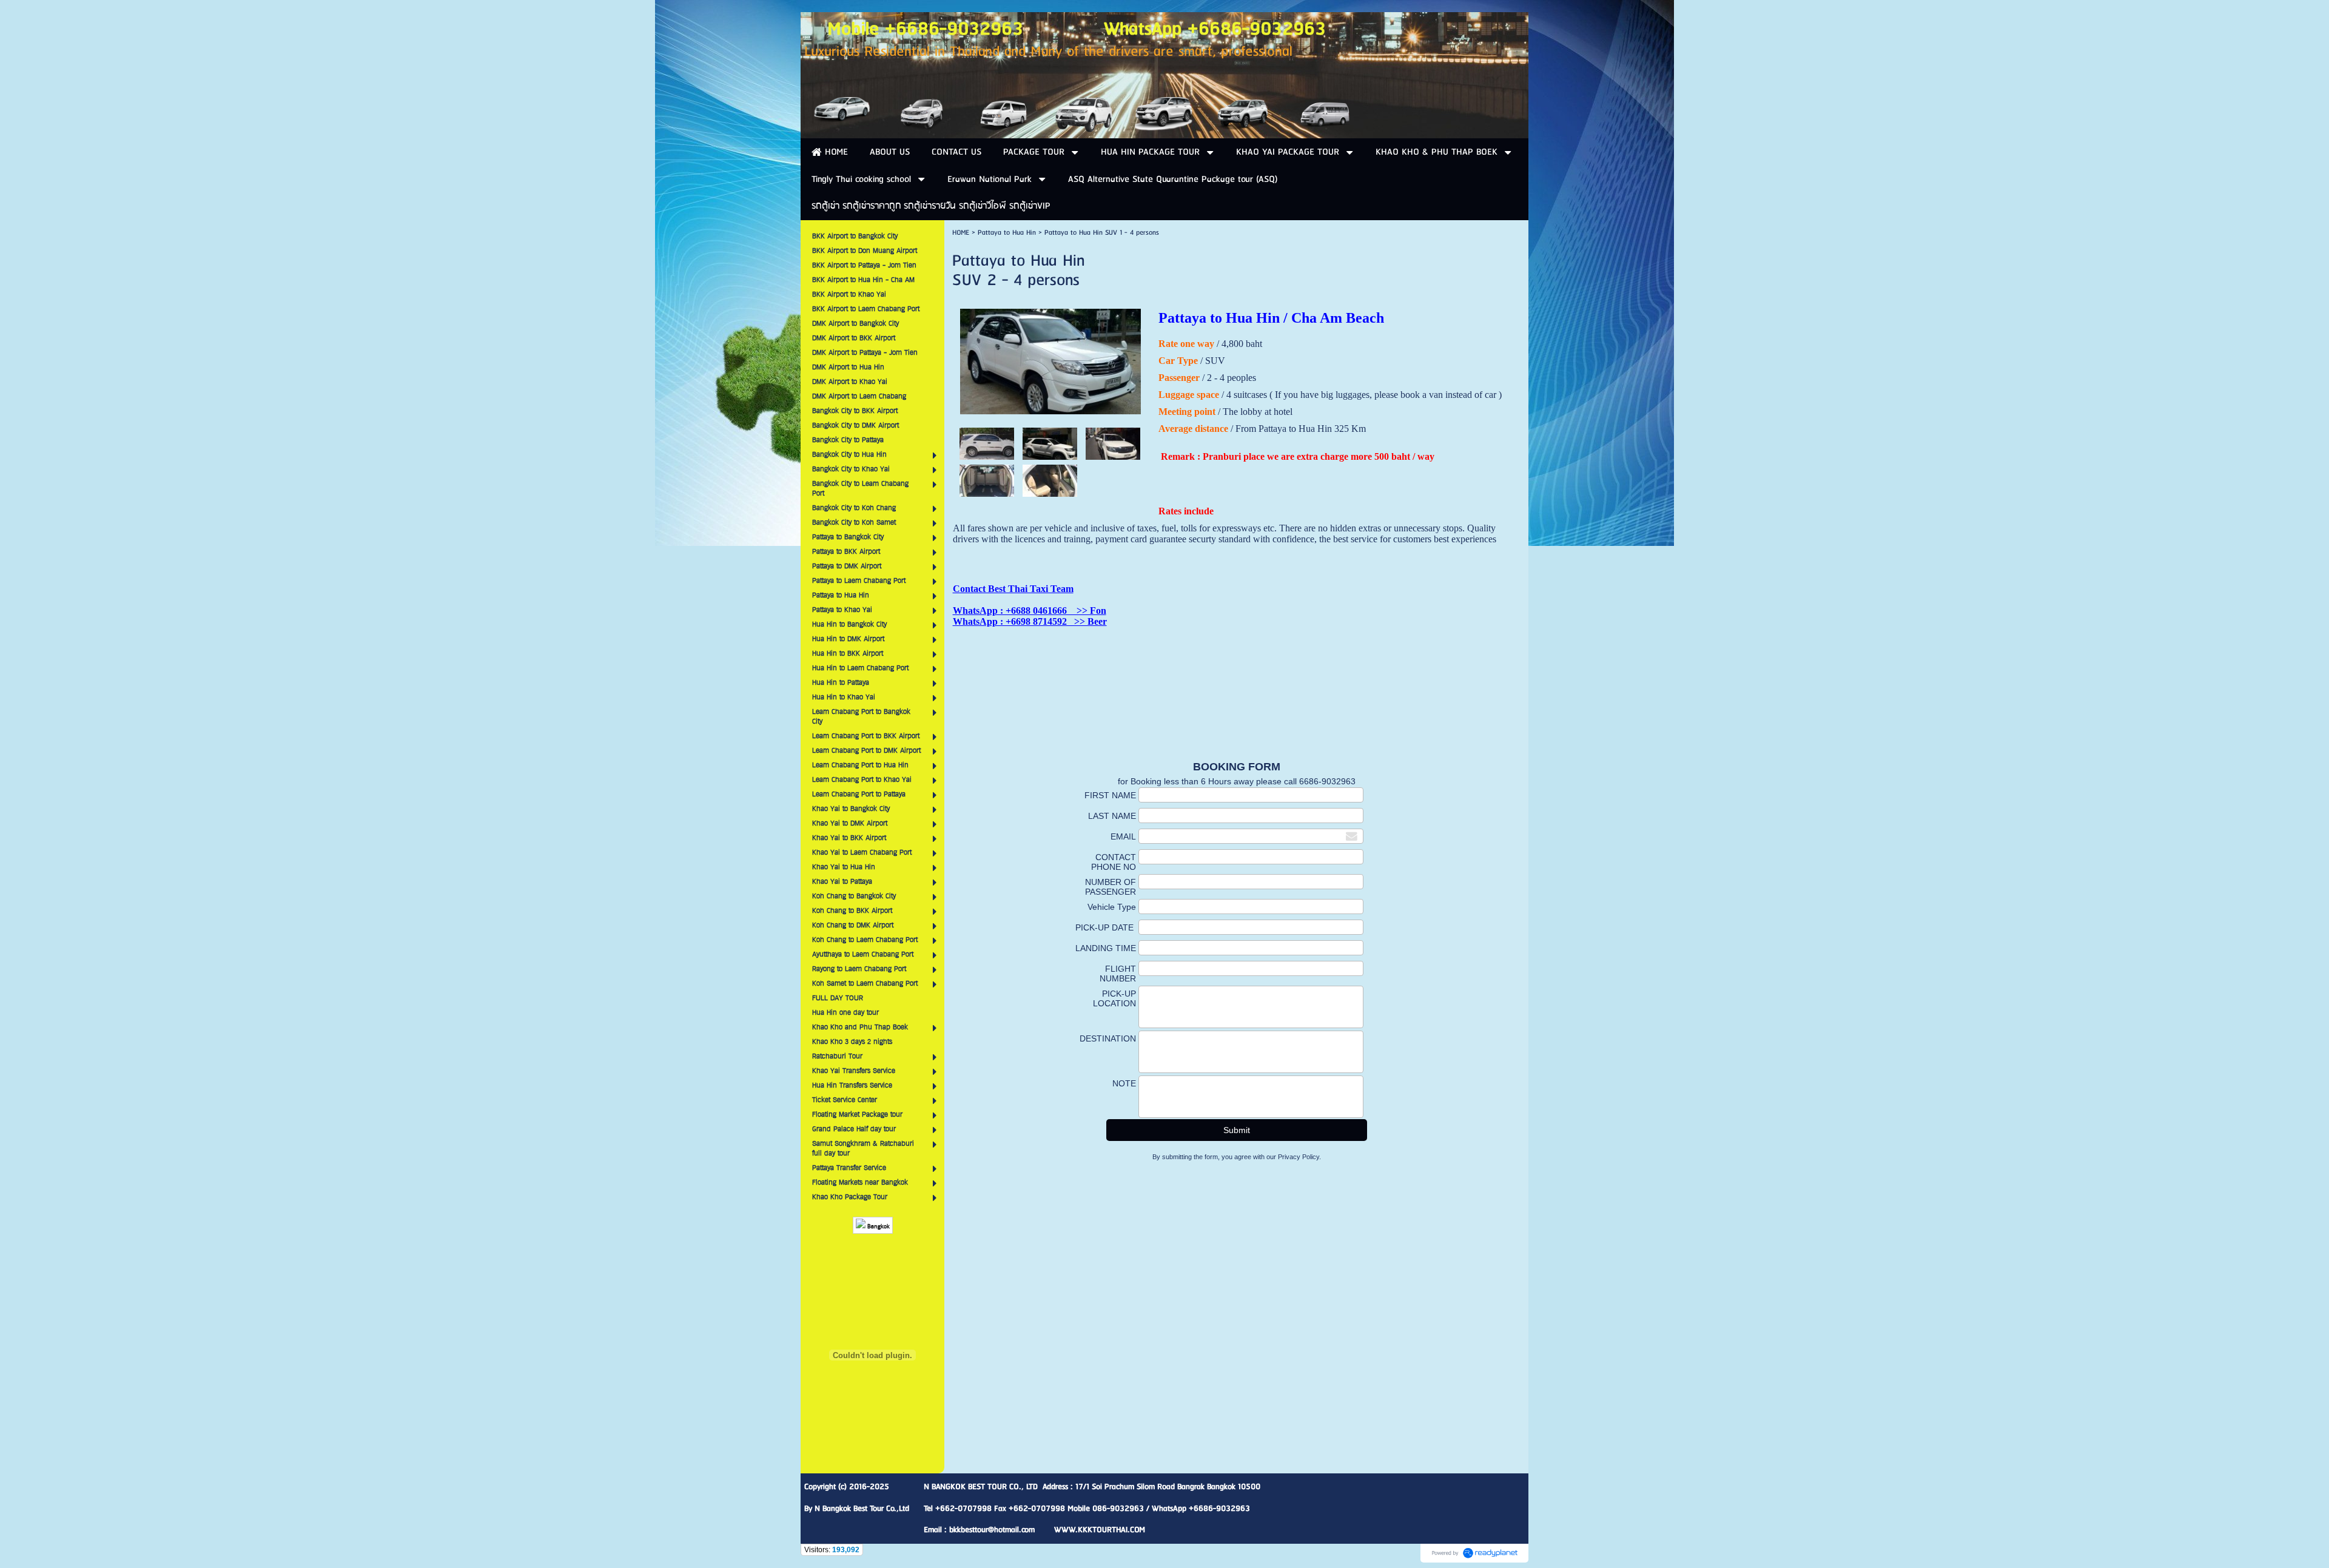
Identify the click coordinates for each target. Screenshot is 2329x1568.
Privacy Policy (1299, 1157)
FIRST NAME (1110, 795)
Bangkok (878, 1227)
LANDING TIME (1106, 948)
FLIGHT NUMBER (1118, 974)
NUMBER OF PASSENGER (1111, 887)
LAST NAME (1112, 816)
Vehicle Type (1112, 907)
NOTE (1124, 1083)
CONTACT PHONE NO (1114, 862)
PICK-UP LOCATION (1114, 998)
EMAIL (1123, 836)
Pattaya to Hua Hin (1007, 233)
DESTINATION (1108, 1038)
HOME (961, 233)
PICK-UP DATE (1106, 927)
